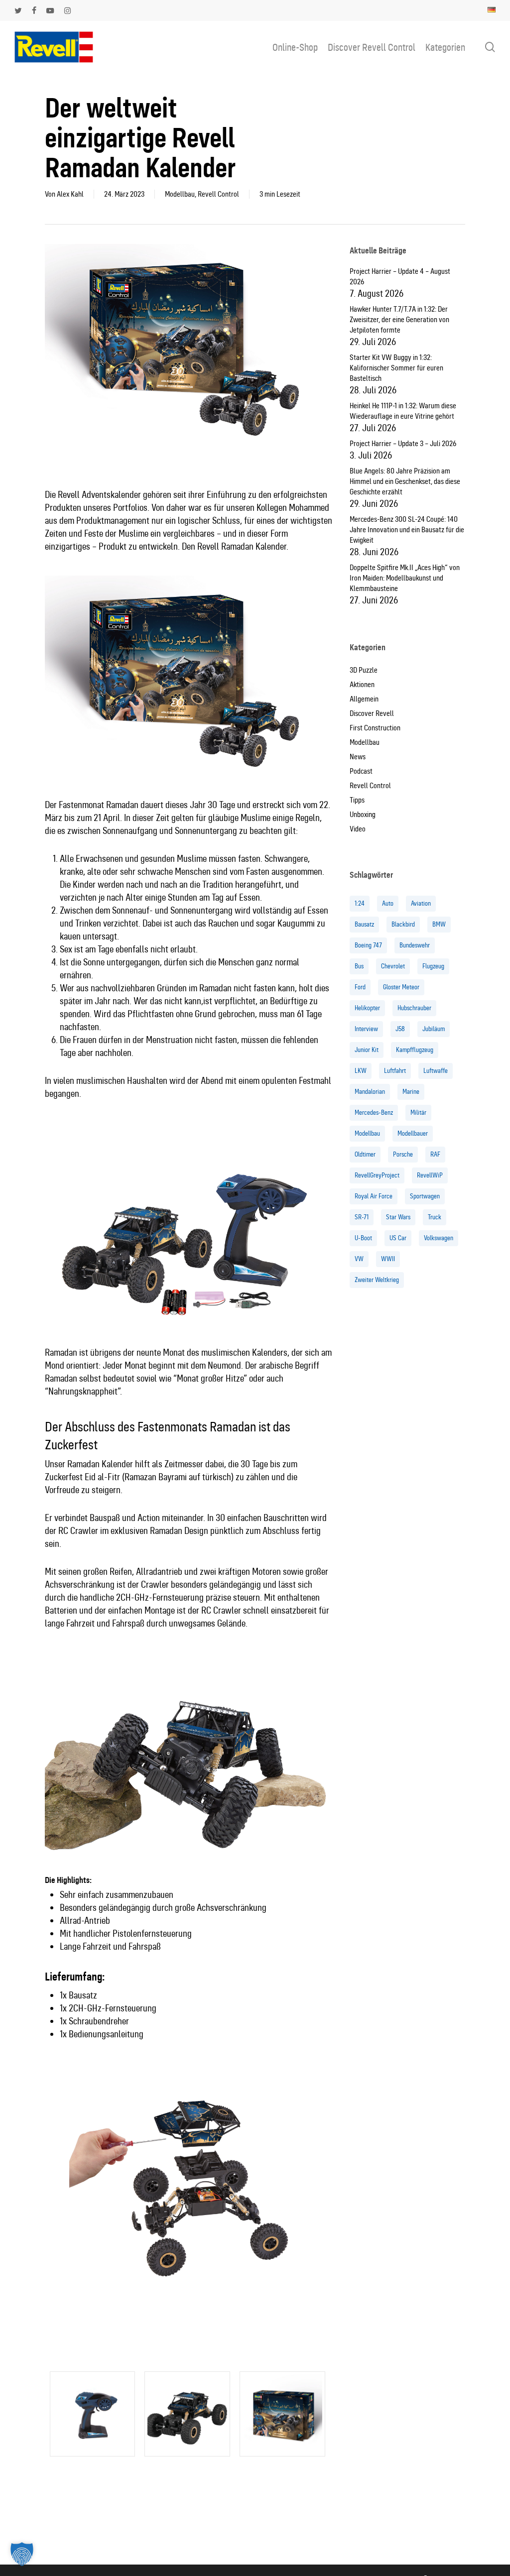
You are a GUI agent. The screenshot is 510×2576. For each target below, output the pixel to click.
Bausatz (364, 924)
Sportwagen (425, 1196)
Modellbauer (413, 1133)
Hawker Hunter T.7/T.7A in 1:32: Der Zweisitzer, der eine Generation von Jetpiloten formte (399, 320)
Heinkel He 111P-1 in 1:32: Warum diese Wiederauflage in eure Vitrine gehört (403, 411)
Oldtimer (365, 1154)
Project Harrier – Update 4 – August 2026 (400, 277)
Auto (388, 903)
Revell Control (218, 194)
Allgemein (364, 699)
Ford (360, 987)
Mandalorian (370, 1092)
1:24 (360, 903)
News (358, 757)
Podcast (361, 771)
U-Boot (363, 1238)
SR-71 (362, 1217)
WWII (388, 1259)
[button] (22, 2554)
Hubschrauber (414, 1008)
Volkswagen (439, 1238)
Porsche (403, 1154)
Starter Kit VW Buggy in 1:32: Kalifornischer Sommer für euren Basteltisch (396, 368)
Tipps (357, 800)
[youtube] (50, 10)
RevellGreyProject (377, 1175)
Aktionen (362, 685)
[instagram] (67, 10)
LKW (361, 1071)
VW (359, 1259)
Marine (411, 1092)
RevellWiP (430, 1175)
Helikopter (367, 1008)
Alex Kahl (70, 194)
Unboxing (363, 815)
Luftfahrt (395, 1071)
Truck (435, 1217)
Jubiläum (434, 1029)
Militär (418, 1112)
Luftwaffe (436, 1071)
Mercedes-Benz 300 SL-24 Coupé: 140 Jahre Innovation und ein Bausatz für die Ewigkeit (407, 530)
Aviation (421, 903)
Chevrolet (393, 966)
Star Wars (398, 1217)
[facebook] (34, 10)
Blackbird (403, 924)
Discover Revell (372, 713)
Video (358, 829)
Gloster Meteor (401, 987)
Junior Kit (367, 1050)
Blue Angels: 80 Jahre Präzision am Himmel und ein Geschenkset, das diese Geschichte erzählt (405, 481)
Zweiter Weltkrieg (377, 1280)
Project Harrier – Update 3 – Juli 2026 (403, 444)
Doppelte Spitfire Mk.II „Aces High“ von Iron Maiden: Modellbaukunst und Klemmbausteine (405, 578)
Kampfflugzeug (415, 1050)
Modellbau (180, 194)
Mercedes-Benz (374, 1112)
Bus (359, 966)
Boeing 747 (368, 945)
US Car (398, 1238)
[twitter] (18, 10)
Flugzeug (433, 966)
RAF (435, 1154)
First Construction (375, 728)
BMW (439, 924)
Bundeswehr (415, 945)
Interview (366, 1029)
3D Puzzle (364, 670)
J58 (400, 1029)
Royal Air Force (374, 1196)
